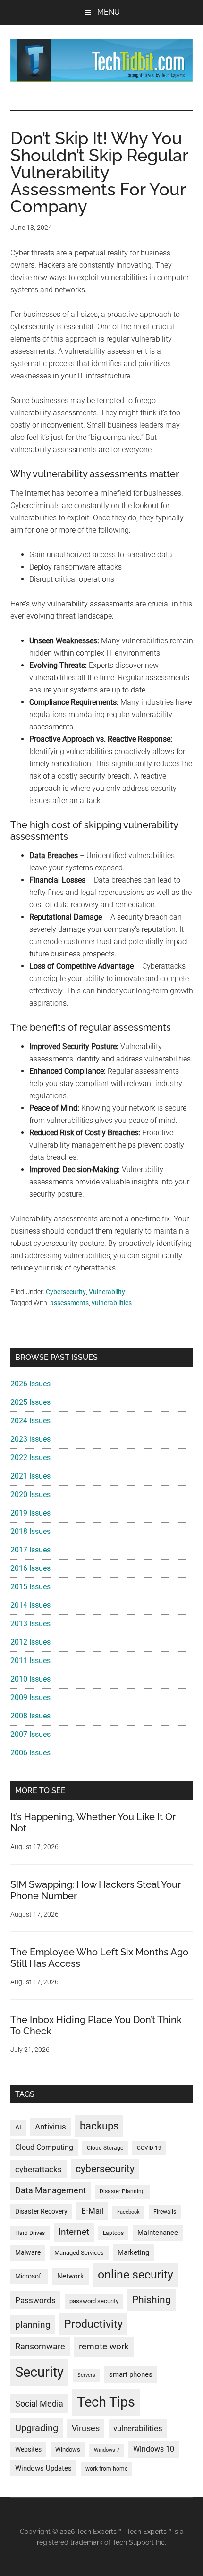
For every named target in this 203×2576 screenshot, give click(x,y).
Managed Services (79, 2253)
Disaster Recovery (41, 2211)
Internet (74, 2232)
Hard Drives (30, 2233)
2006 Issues (30, 1753)
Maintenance (158, 2233)
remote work (104, 2346)
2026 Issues (30, 1384)
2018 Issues (30, 1531)
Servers (86, 2375)
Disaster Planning (122, 2191)
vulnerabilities (112, 1303)
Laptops (113, 2233)
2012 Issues (30, 1642)
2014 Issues (30, 1605)
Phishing (152, 2300)
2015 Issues (30, 1587)
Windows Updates (43, 2468)
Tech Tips (106, 2402)
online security (135, 2274)
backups (99, 2126)
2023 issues (30, 1439)
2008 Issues (30, 1716)
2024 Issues (30, 1421)
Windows (68, 2449)
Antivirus (51, 2127)
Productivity (93, 2324)
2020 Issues (30, 1494)
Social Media (39, 2404)
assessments (69, 1303)
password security (94, 2301)
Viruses (86, 2428)
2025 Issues (30, 1402)
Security (39, 2372)
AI (18, 2127)
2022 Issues (30, 1458)
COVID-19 (149, 2148)
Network (71, 2276)
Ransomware (40, 2346)
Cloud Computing (44, 2147)
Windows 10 (154, 2449)
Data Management (51, 2190)
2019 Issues (30, 1513)
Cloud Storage (105, 2148)
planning (33, 2325)
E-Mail (92, 2211)
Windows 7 (107, 2450)
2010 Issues (30, 1679)
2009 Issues (30, 1697)
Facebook (128, 2212)
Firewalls (165, 2212)
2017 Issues (30, 1550)
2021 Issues (30, 1476)
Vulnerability (107, 1292)
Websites (28, 2449)
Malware (28, 2253)
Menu (109, 12)
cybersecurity (105, 2169)
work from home (106, 2469)
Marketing (133, 2252)
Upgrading (37, 2428)
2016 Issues (30, 1568)
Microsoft (29, 2276)
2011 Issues (30, 1660)
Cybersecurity (66, 1292)
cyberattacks (38, 2169)
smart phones (131, 2374)
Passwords (35, 2300)
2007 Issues (30, 1734)
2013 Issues (30, 1624)
